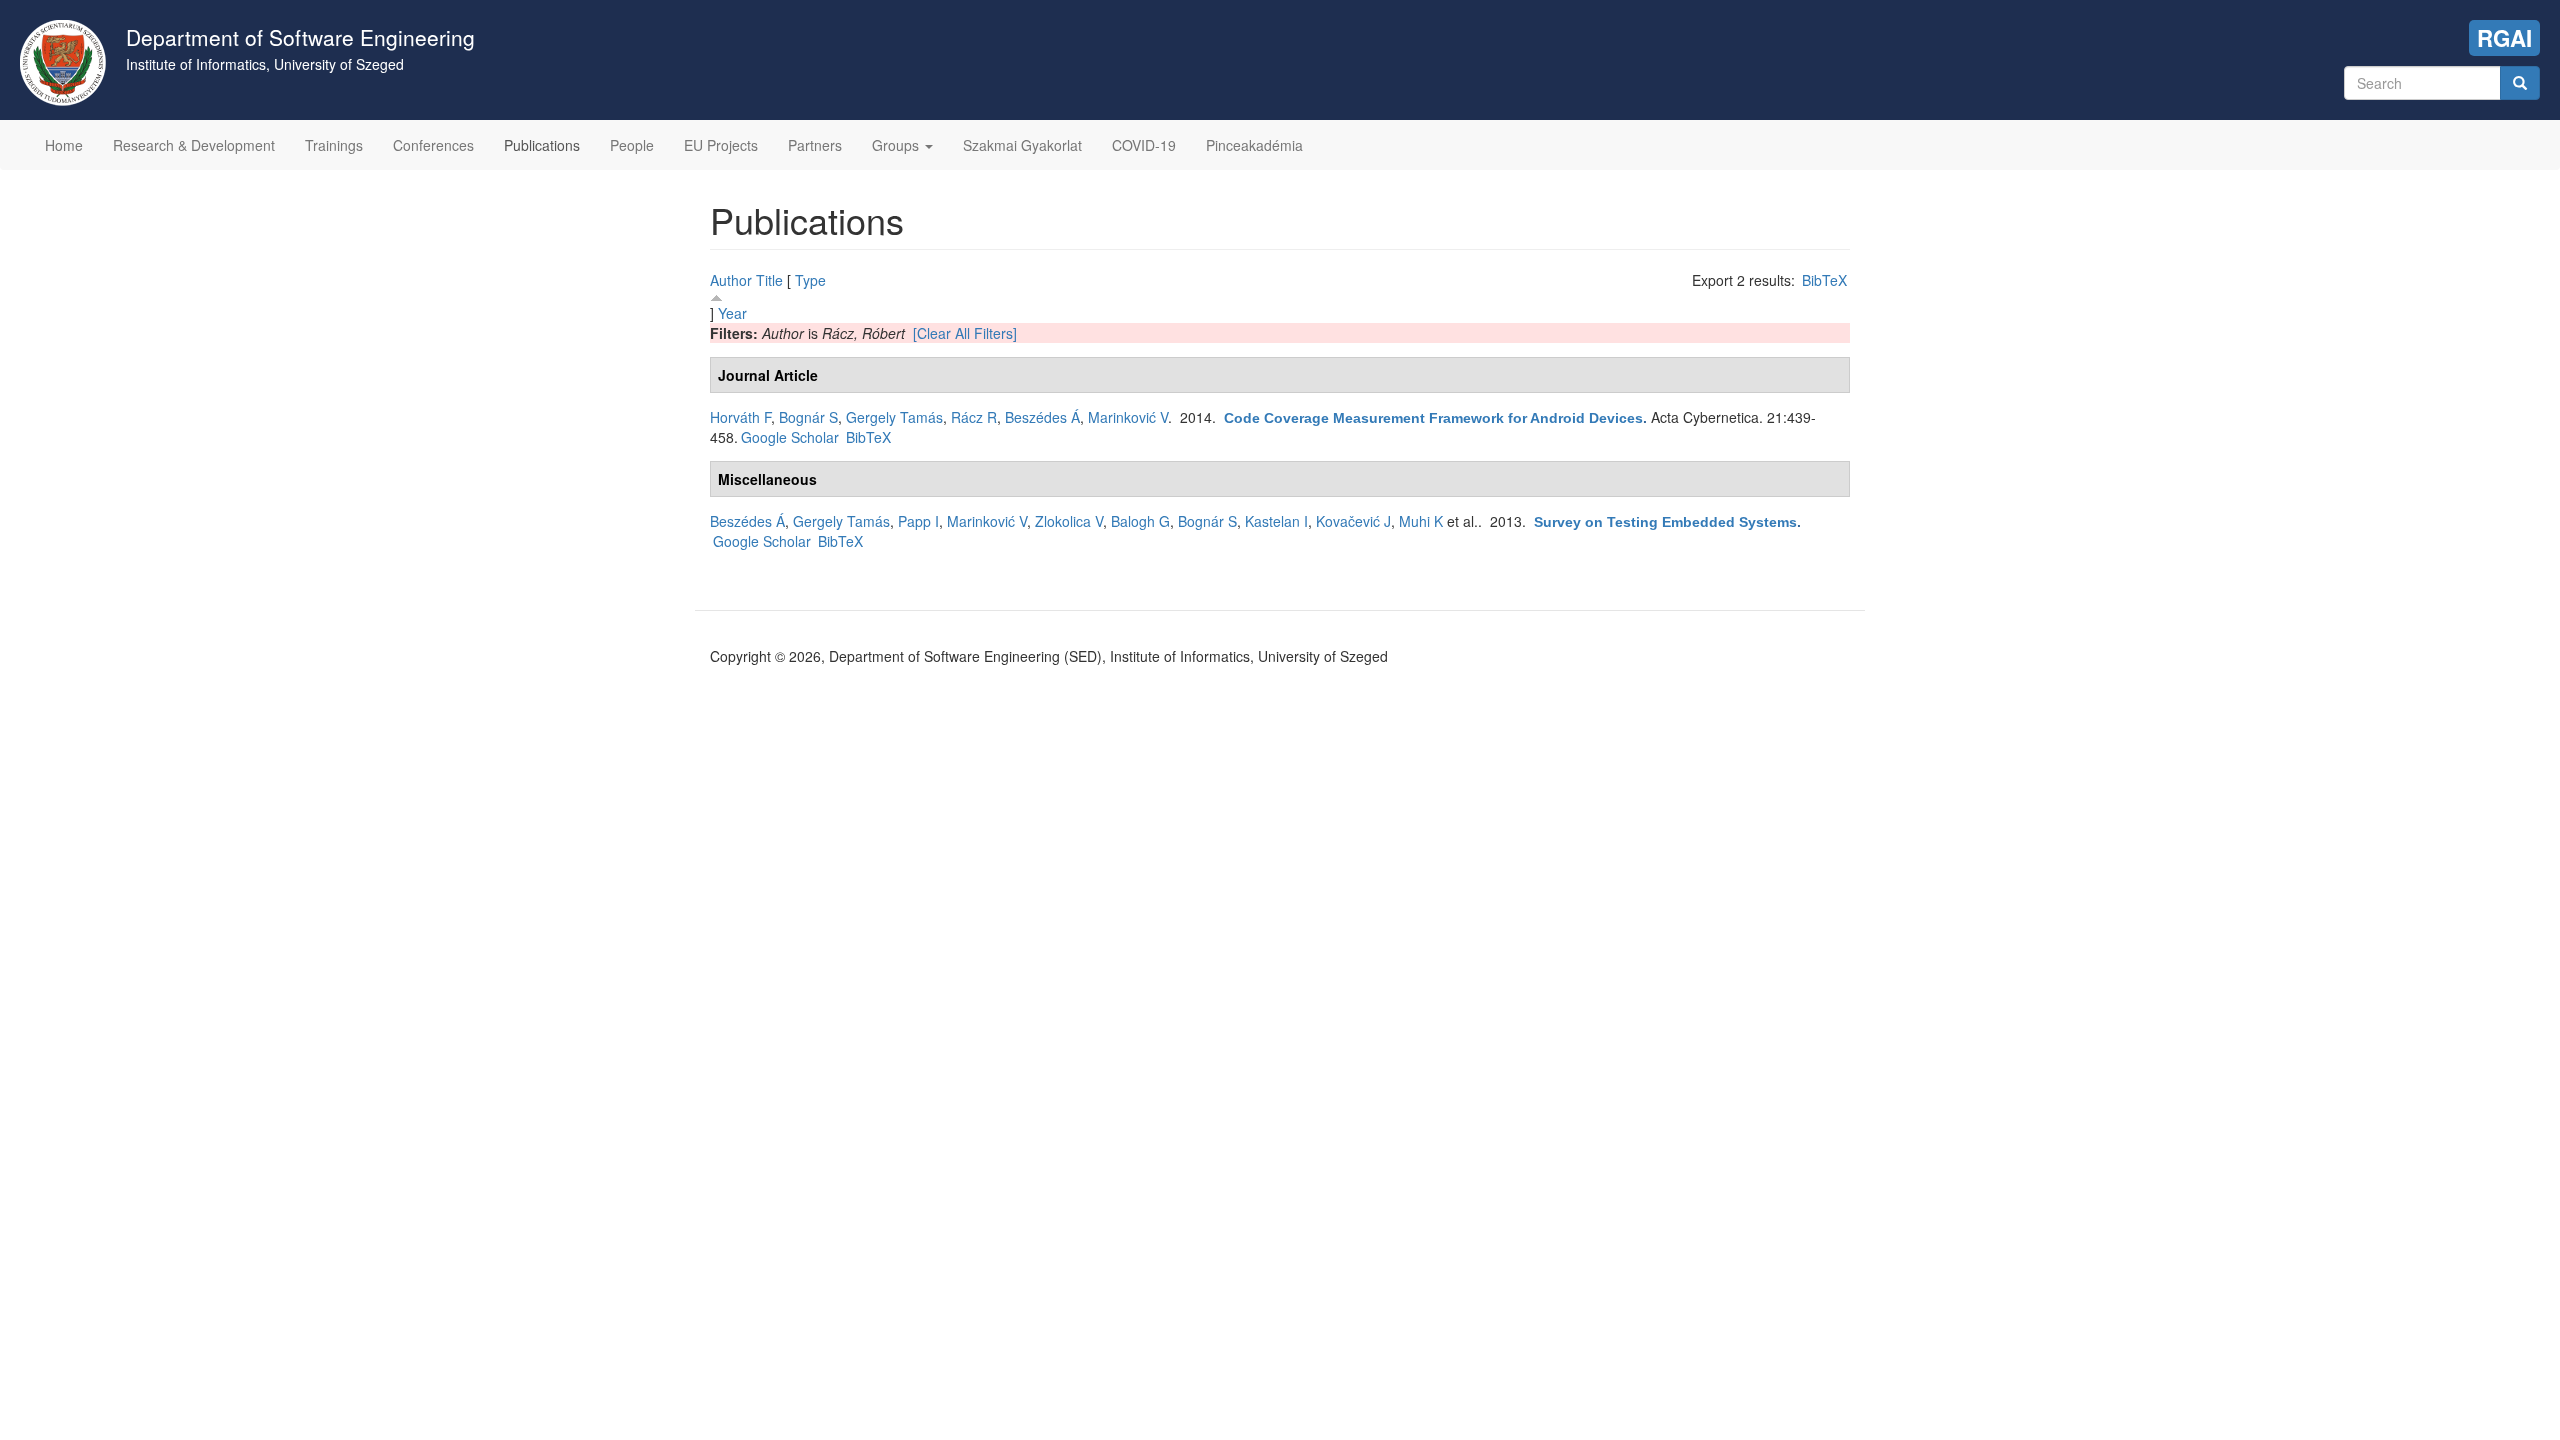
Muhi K (1421, 521)
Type (810, 280)
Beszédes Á (1042, 417)
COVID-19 (1144, 145)
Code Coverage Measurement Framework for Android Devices (1433, 418)
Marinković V (1128, 417)
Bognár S (808, 417)
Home (64, 145)
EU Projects (721, 145)
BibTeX (1824, 280)
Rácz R (974, 417)
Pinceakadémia (1254, 145)
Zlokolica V (1069, 521)
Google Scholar (790, 437)
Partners (815, 145)
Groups (897, 145)
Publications (542, 145)
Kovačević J (1353, 521)
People (632, 145)
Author (731, 280)
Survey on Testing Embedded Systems (1665, 522)
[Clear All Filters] (965, 333)
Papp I (918, 521)
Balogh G (1140, 521)
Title (769, 280)
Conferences (433, 145)
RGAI (2504, 38)
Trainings (334, 145)
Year (732, 313)
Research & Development (194, 145)
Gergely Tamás (894, 417)
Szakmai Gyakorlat (1022, 145)
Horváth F (740, 417)
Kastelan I (1276, 521)
